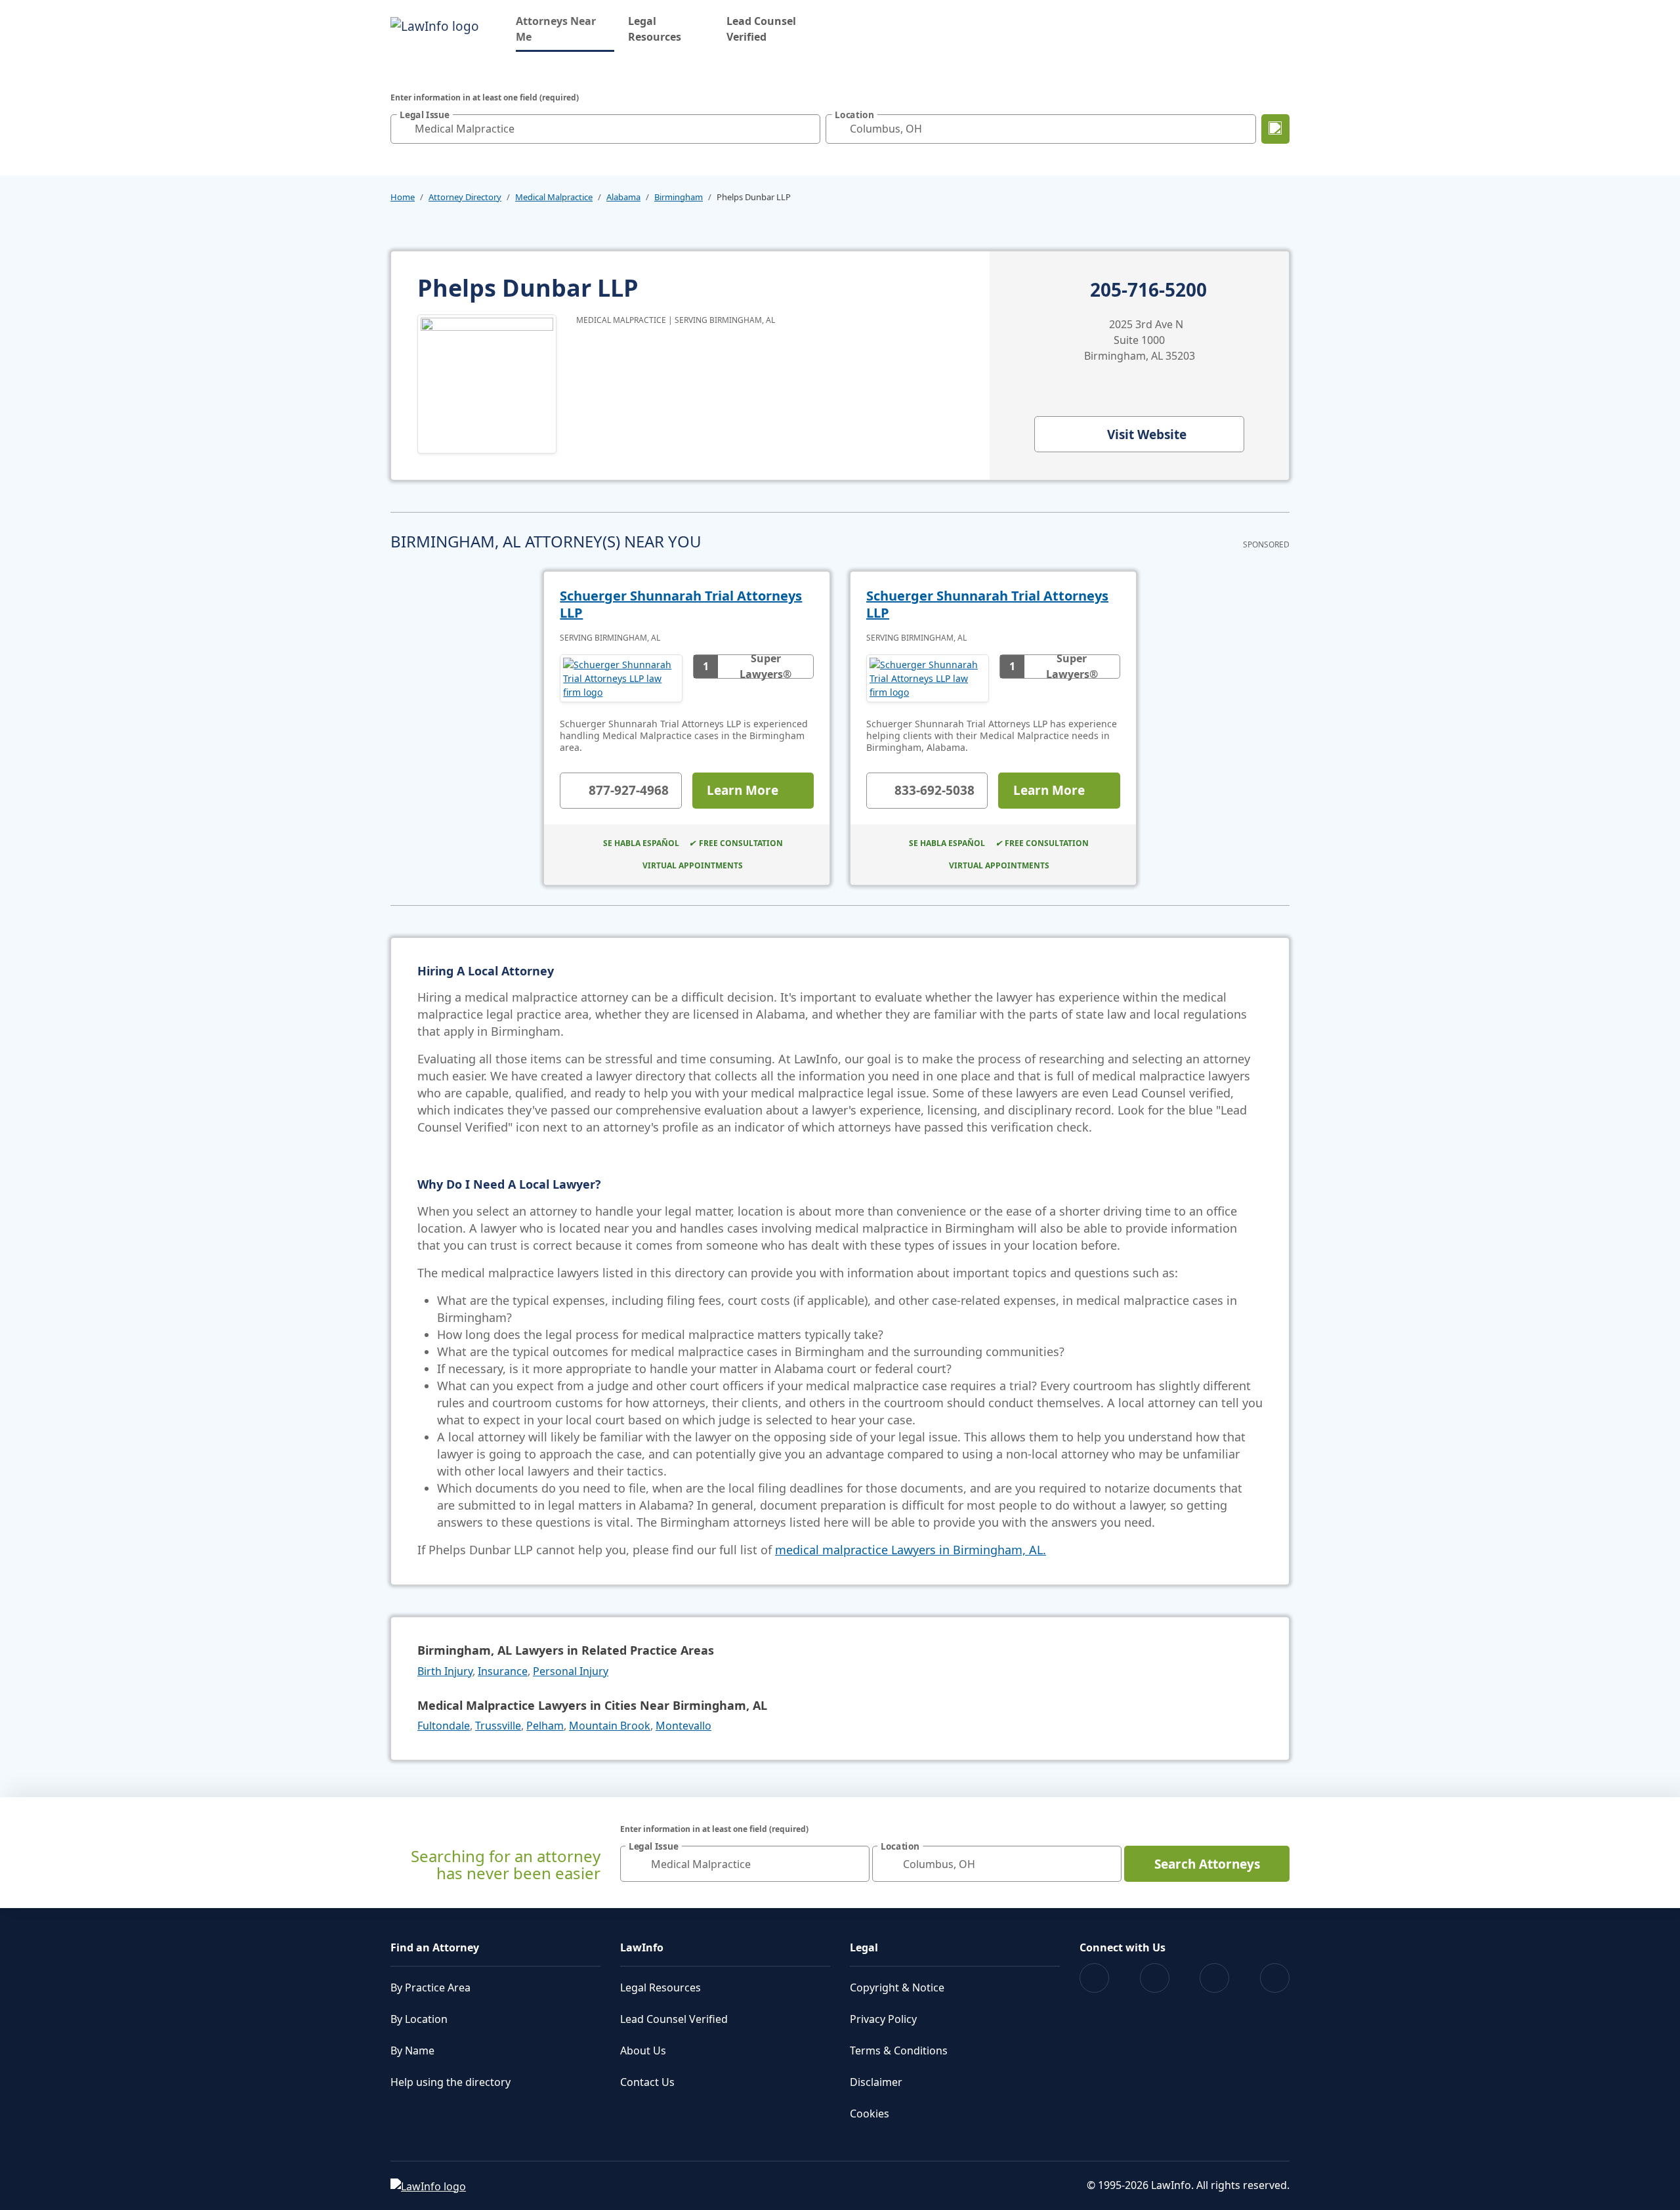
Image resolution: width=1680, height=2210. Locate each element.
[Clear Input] (807, 129)
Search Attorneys (1207, 1864)
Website (1147, 435)
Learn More (743, 790)
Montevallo (683, 1726)
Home (403, 197)
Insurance (503, 1671)
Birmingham (679, 197)
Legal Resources (655, 29)
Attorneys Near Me (565, 29)
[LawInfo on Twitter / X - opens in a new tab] (1155, 1978)
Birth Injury (445, 1671)
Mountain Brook (610, 1726)
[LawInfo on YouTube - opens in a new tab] (1214, 1978)
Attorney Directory (465, 197)
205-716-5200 (1148, 290)
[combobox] (605, 129)
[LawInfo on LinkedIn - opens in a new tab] (1275, 1978)
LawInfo (642, 1947)
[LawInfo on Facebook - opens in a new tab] (1094, 1978)
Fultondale (444, 1726)
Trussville (498, 1726)
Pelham (545, 1726)
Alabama (623, 197)
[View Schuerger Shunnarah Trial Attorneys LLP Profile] (621, 678)
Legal (864, 1947)
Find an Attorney (435, 1947)
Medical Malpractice (554, 197)
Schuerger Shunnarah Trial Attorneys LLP (681, 604)
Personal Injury (571, 1671)
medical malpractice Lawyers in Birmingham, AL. (911, 1550)
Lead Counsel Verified (761, 29)
